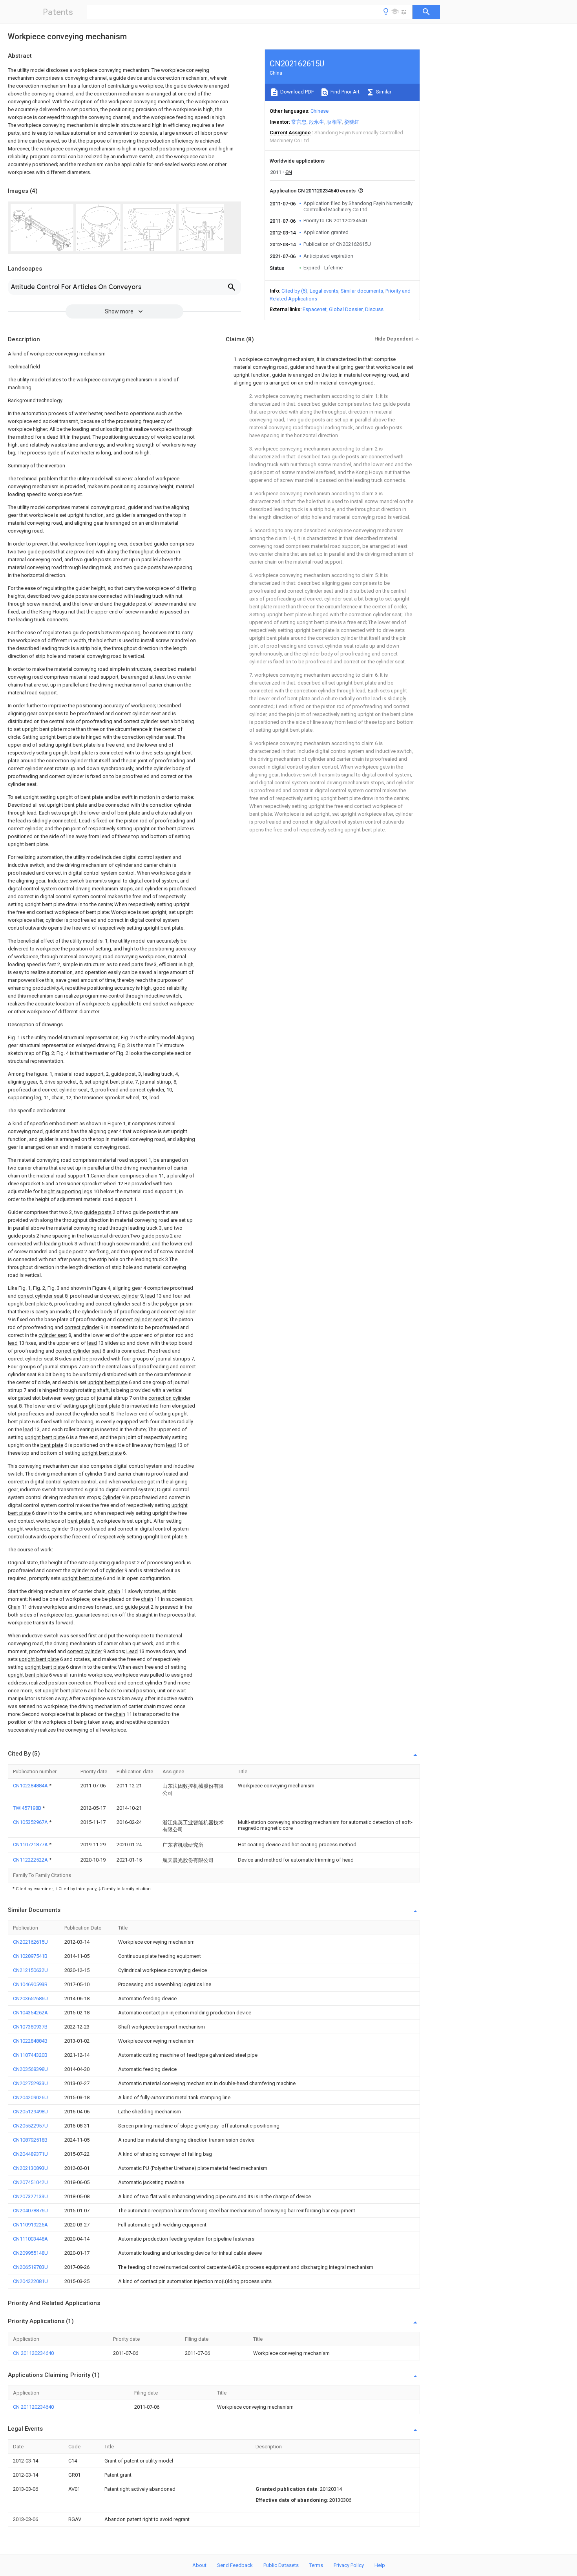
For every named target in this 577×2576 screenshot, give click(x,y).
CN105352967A (31, 1822)
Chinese (320, 111)
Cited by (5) (294, 291)
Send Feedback (235, 2565)
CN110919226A (30, 2225)
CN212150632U (30, 1970)
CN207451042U (30, 2182)
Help (380, 2565)
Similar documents (362, 291)
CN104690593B (30, 1984)
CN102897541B (30, 1956)
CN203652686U (30, 1998)
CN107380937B (30, 2027)
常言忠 (299, 122)
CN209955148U (30, 2253)
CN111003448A (30, 2239)
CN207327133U (30, 2196)
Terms (316, 2565)
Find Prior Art (344, 92)
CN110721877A (31, 1845)
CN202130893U (30, 2168)
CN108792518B (30, 2140)
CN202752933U (30, 2083)
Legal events (324, 291)
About (199, 2565)
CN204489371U (30, 2154)
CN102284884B (30, 2041)
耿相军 (334, 122)
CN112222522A (31, 1860)
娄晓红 (352, 122)
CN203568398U (30, 2069)
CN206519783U (30, 2267)
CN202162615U (30, 1942)
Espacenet (315, 309)
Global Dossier (346, 309)
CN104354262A (30, 2013)
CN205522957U (30, 2126)
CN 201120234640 (33, 2353)
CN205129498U (30, 2112)
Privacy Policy (349, 2565)
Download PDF (297, 92)
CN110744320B (30, 2055)
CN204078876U (30, 2211)
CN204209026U (30, 2097)
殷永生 (317, 122)
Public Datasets (281, 2565)
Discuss (374, 309)
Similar (383, 92)
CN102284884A (31, 1786)
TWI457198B (28, 1808)
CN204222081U (30, 2281)
